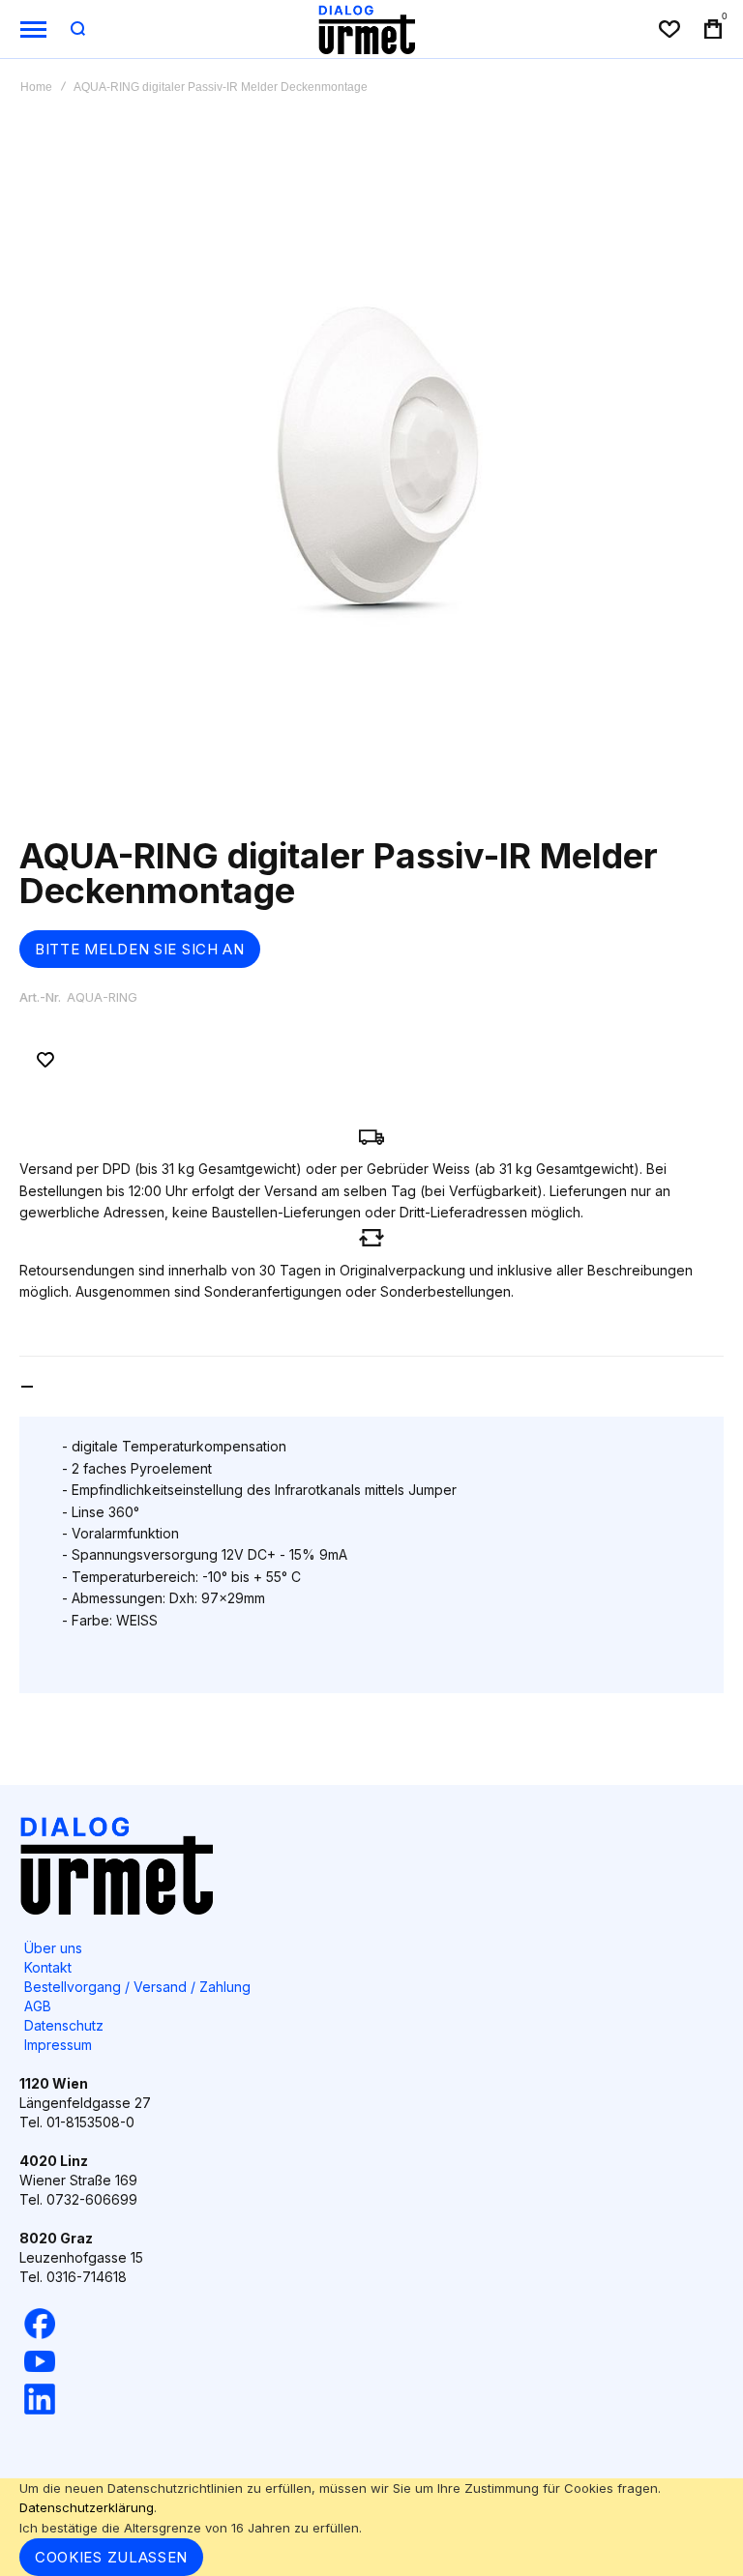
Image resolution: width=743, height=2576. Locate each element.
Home (36, 87)
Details (84, 1387)
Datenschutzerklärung (87, 2507)
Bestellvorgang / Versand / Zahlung (137, 1987)
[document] (371, 2527)
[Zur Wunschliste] (45, 1060)
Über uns (53, 1948)
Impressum (58, 2045)
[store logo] (367, 29)
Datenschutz (64, 2025)
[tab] (371, 1386)
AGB (38, 2006)
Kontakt (48, 1967)
